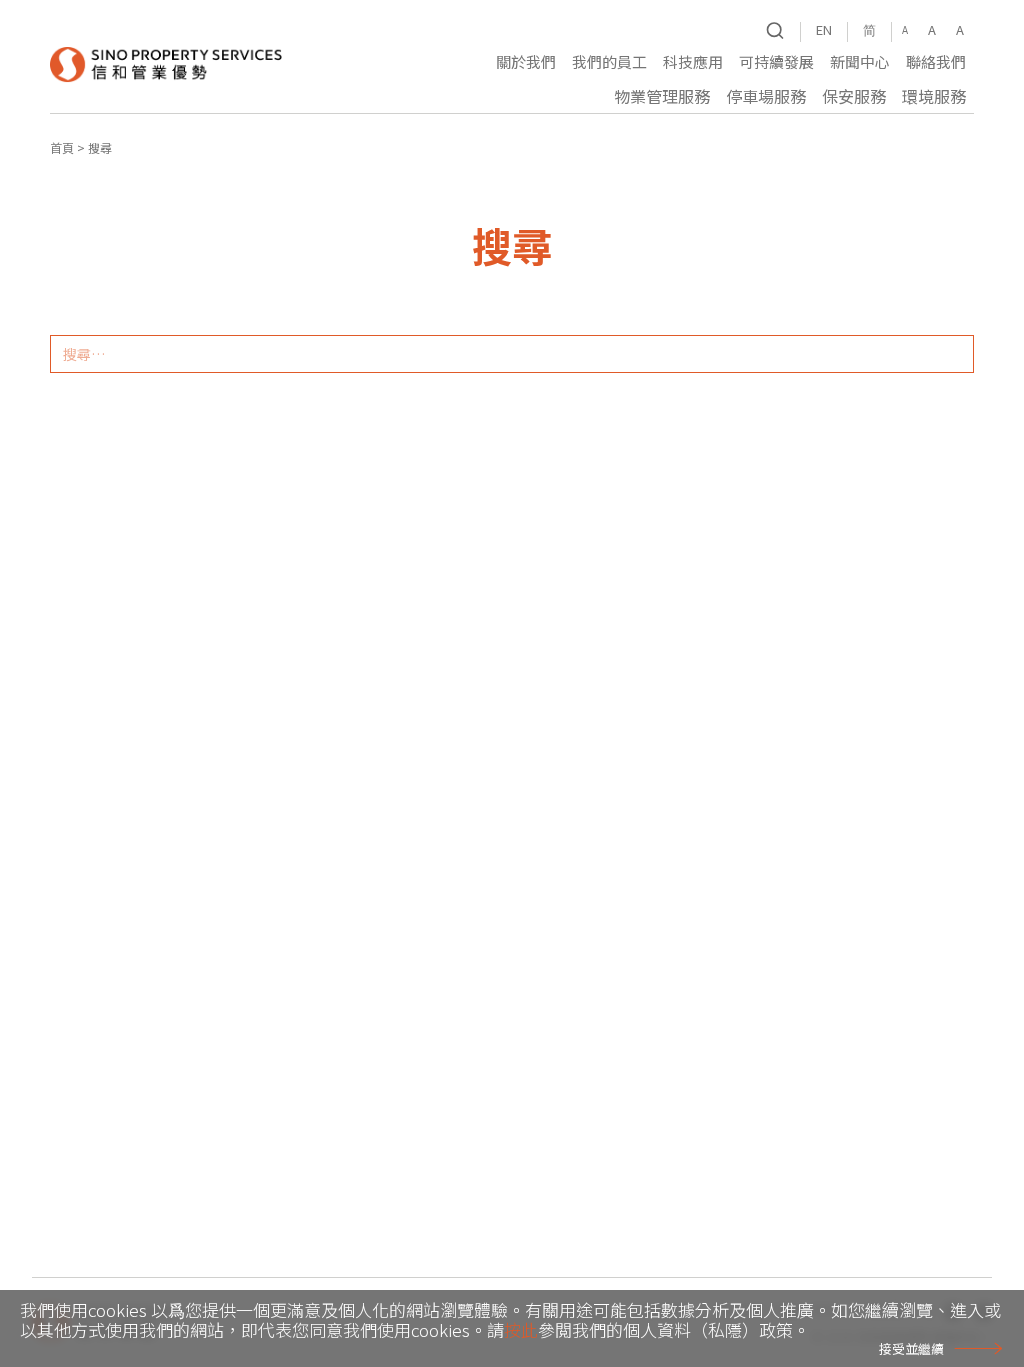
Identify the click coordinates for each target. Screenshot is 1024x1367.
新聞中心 (860, 61)
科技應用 (693, 61)
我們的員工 (609, 61)
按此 (521, 1329)
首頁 (62, 147)
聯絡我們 (936, 61)
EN (824, 29)
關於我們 (526, 61)
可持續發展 (776, 61)
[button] (526, 64)
